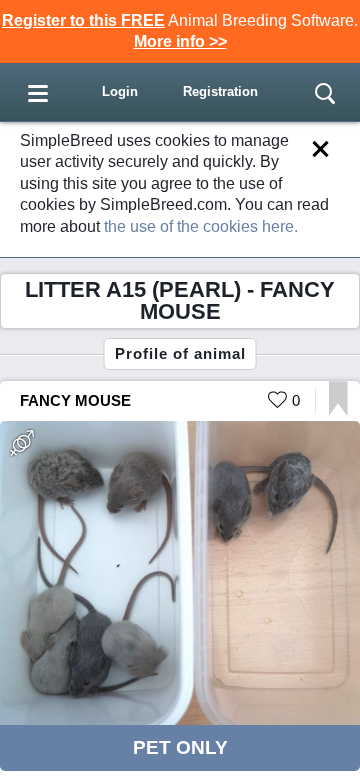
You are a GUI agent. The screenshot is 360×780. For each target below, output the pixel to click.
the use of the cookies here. (201, 226)
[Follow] (338, 410)
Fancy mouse (75, 400)
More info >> (180, 41)
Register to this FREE (83, 20)
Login (120, 91)
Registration (220, 91)
